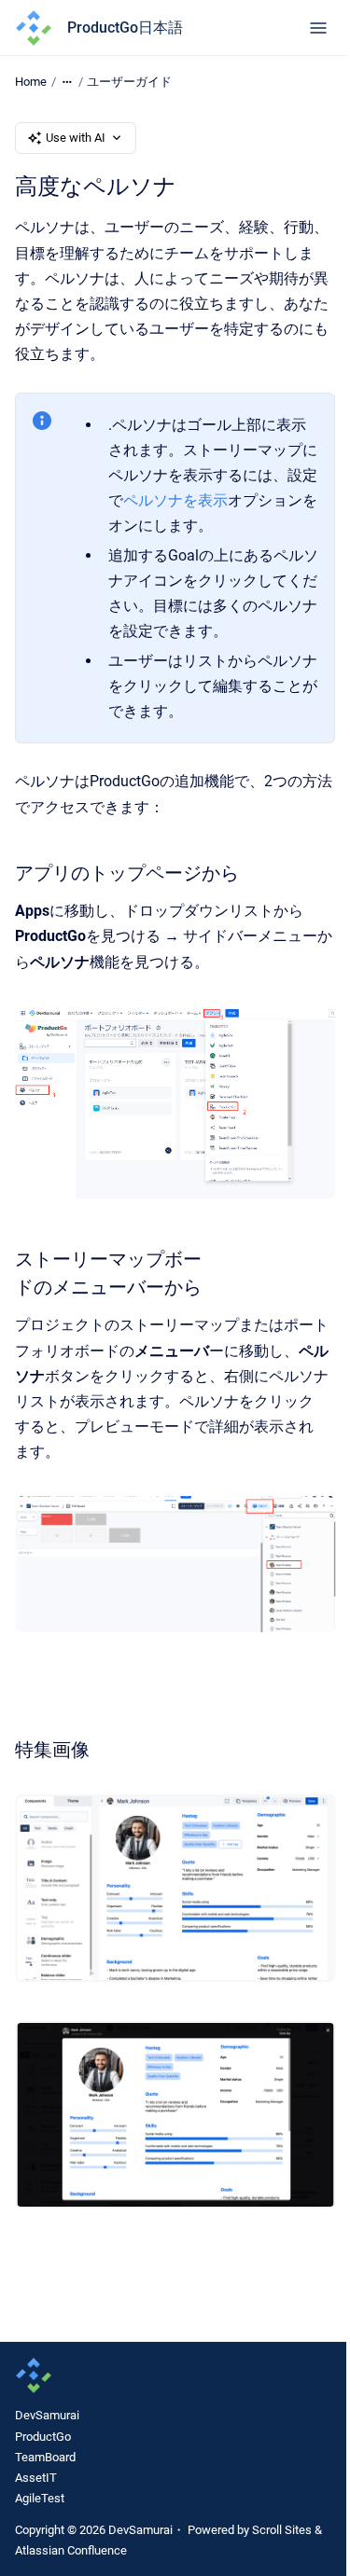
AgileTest (40, 2498)
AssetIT (36, 2478)
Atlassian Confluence (71, 2550)
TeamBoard (45, 2457)
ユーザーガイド (129, 82)
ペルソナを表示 (175, 500)
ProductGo (43, 2437)
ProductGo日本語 (125, 28)
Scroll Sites (282, 2530)
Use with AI (76, 138)
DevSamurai (47, 2415)
